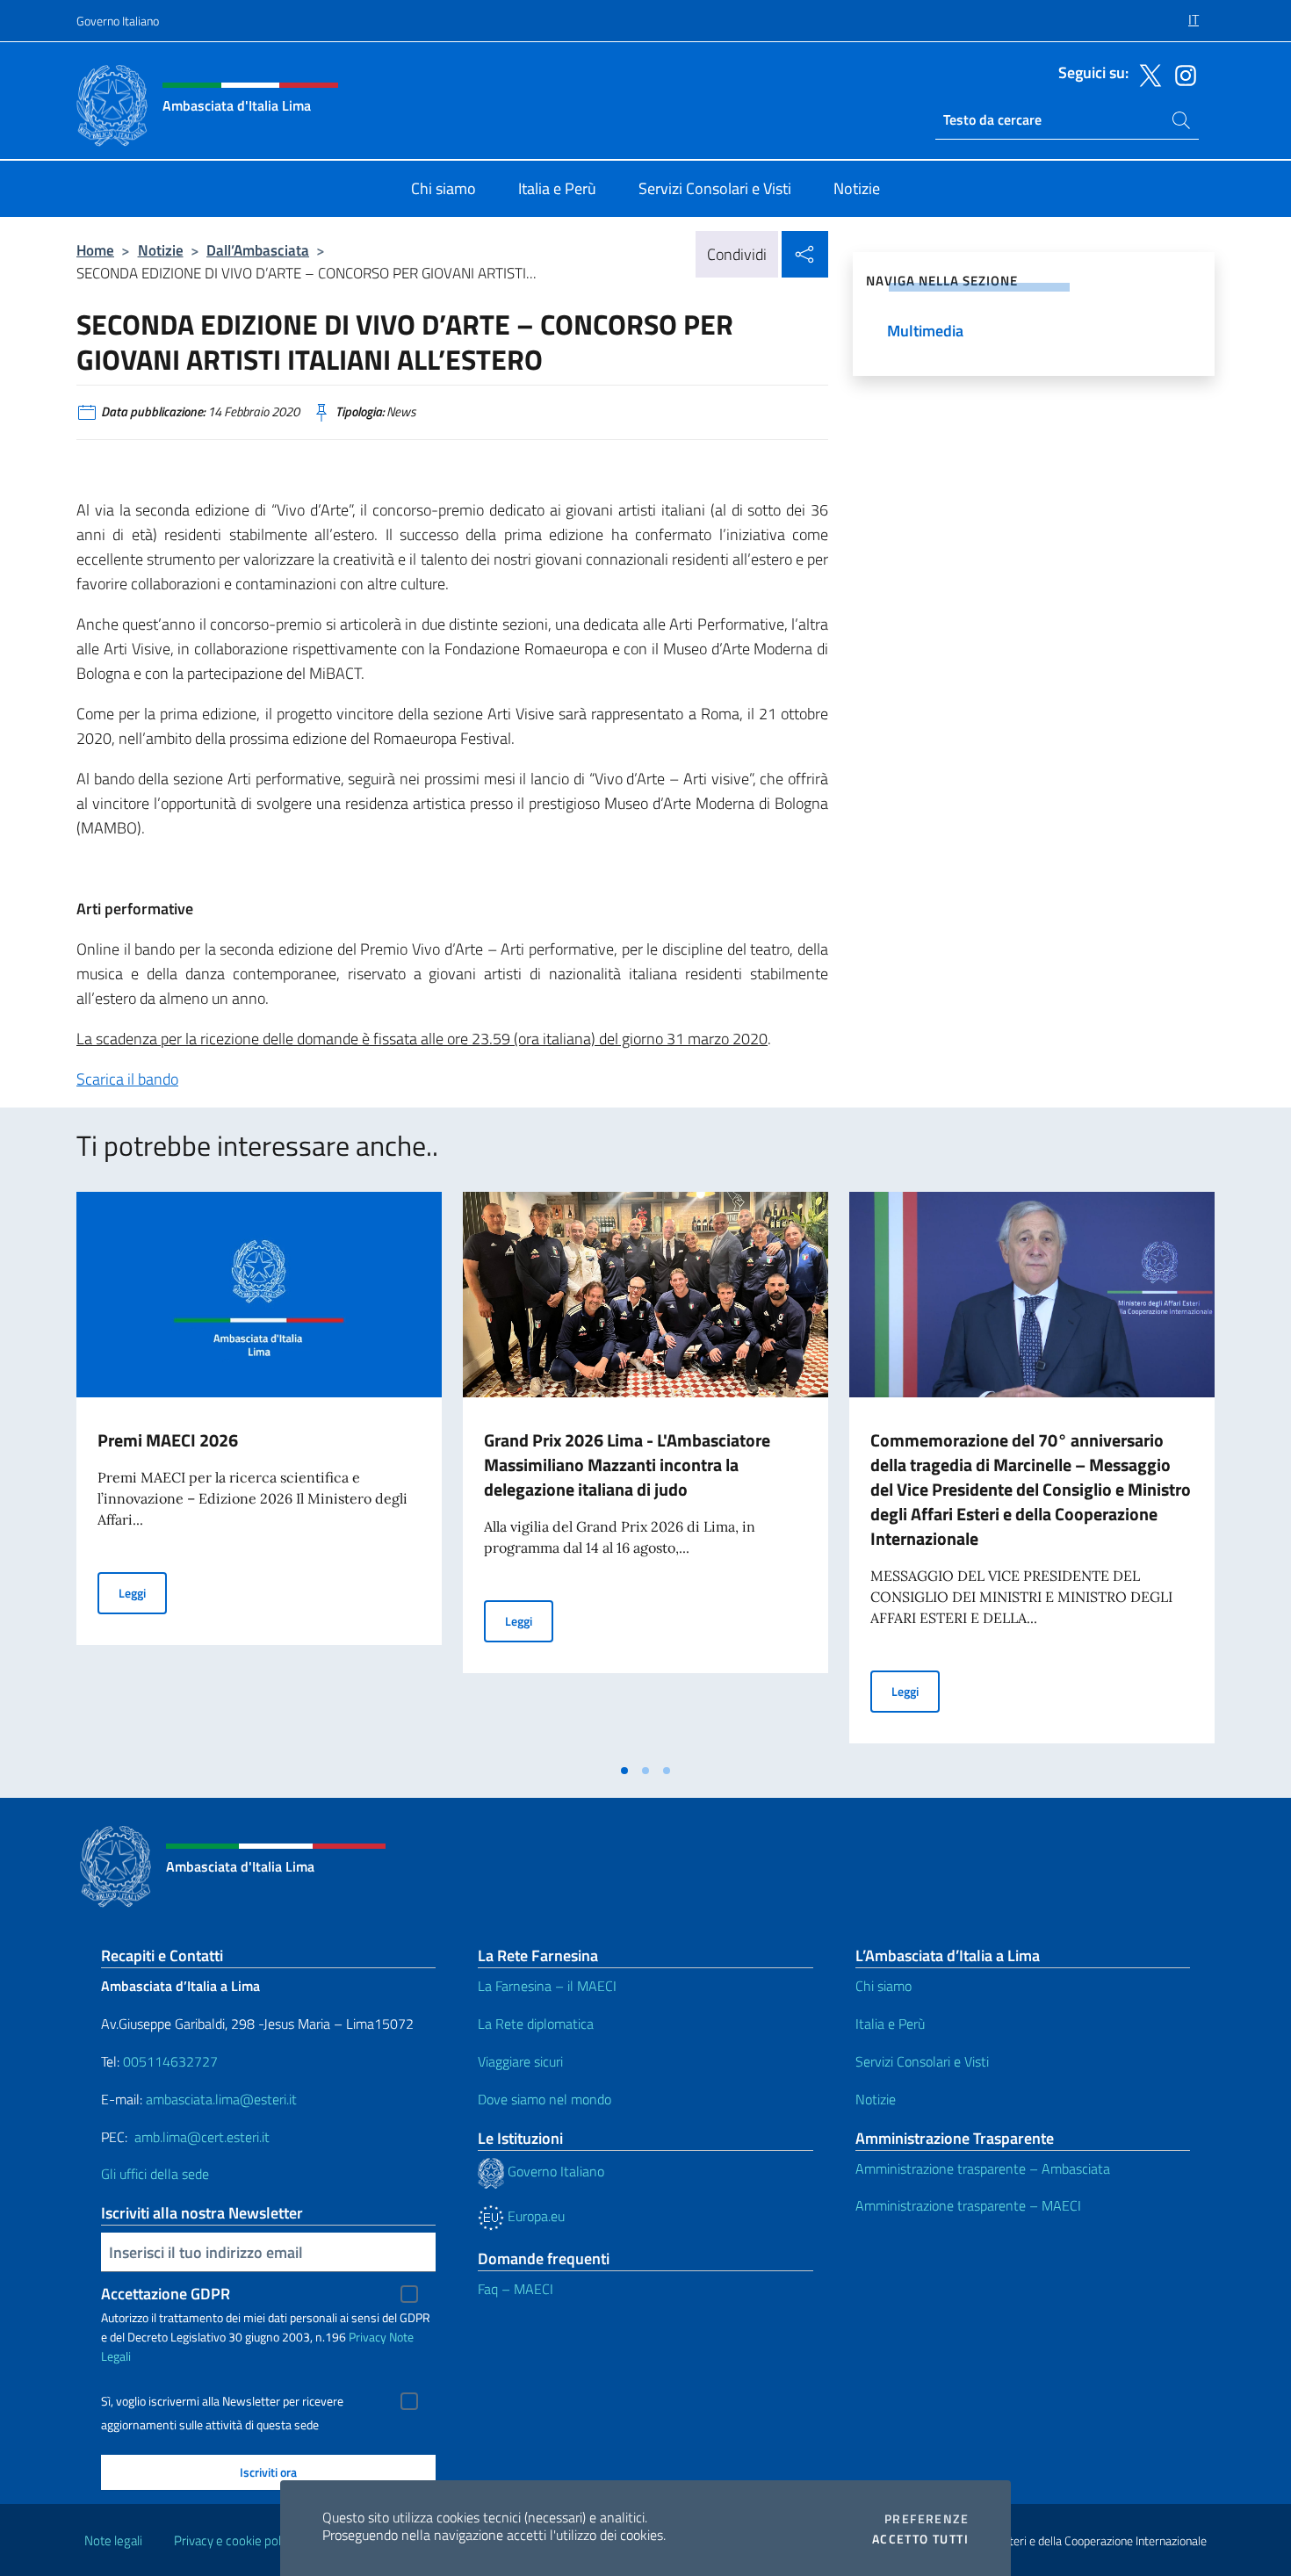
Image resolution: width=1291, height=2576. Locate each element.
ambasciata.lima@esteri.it (221, 2099)
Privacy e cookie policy (235, 2540)
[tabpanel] (259, 1473)
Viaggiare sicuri (520, 2061)
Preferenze (927, 2519)
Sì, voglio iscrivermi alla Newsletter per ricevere (222, 2401)
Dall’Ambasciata (258, 250)
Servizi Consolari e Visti (922, 2061)
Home (95, 250)
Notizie (161, 250)
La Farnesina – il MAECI (547, 1986)
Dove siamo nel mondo (545, 2099)
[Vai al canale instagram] (1181, 74)
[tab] (624, 1771)
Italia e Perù (890, 2024)
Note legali (113, 2540)
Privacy (368, 2337)
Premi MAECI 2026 (168, 1440)
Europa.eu (534, 2216)
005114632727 (170, 2061)
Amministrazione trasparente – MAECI (968, 2205)
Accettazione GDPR (166, 2294)
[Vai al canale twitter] (1146, 74)
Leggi (143, 1592)
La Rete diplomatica (536, 2024)
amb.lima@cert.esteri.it (202, 2137)
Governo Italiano (118, 21)
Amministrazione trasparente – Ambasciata (983, 2168)
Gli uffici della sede (155, 2174)
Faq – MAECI (516, 2289)
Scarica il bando (127, 1079)
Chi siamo (884, 1986)
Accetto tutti (920, 2539)
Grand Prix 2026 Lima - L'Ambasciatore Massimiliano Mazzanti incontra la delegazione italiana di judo (627, 1465)
